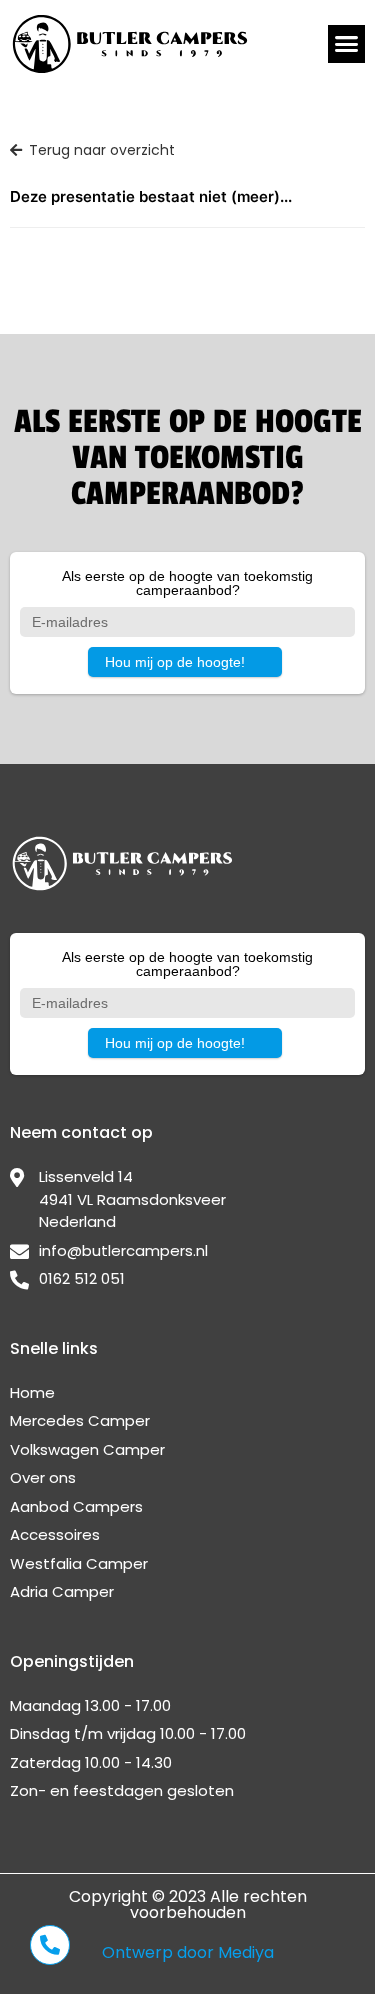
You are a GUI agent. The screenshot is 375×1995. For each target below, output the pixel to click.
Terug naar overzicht (102, 150)
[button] (347, 44)
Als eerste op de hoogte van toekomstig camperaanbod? (187, 583)
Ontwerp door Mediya (188, 1952)
